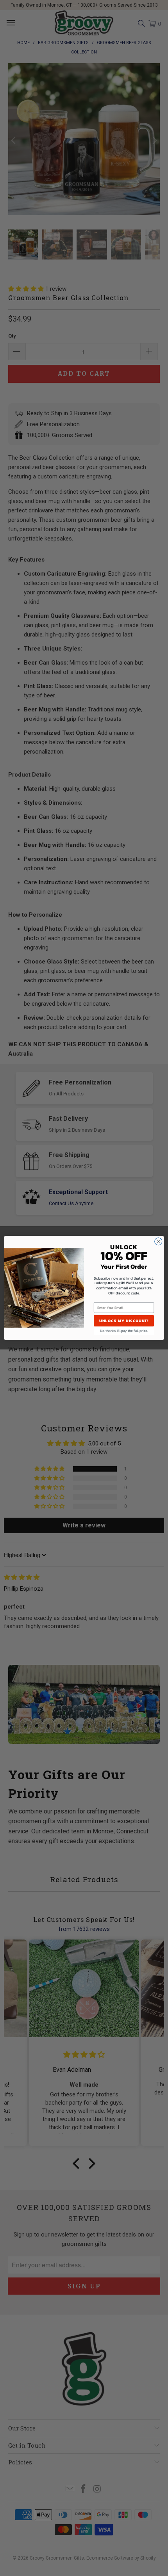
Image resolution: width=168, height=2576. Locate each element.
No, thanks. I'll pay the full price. (124, 1331)
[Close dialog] (158, 1242)
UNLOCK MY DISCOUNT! (124, 1321)
